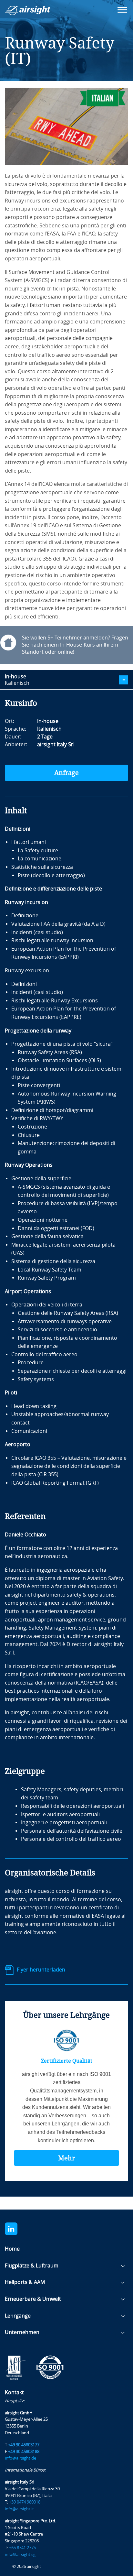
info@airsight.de (20, 2458)
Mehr (66, 2158)
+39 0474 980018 (25, 2502)
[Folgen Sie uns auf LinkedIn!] (17, 2229)
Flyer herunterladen (41, 1970)
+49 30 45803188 (24, 2452)
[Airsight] (37, 12)
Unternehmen (22, 2332)
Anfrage (66, 773)
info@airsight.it (19, 2509)
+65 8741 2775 (22, 2548)
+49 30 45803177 (24, 2445)
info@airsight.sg (20, 2554)
